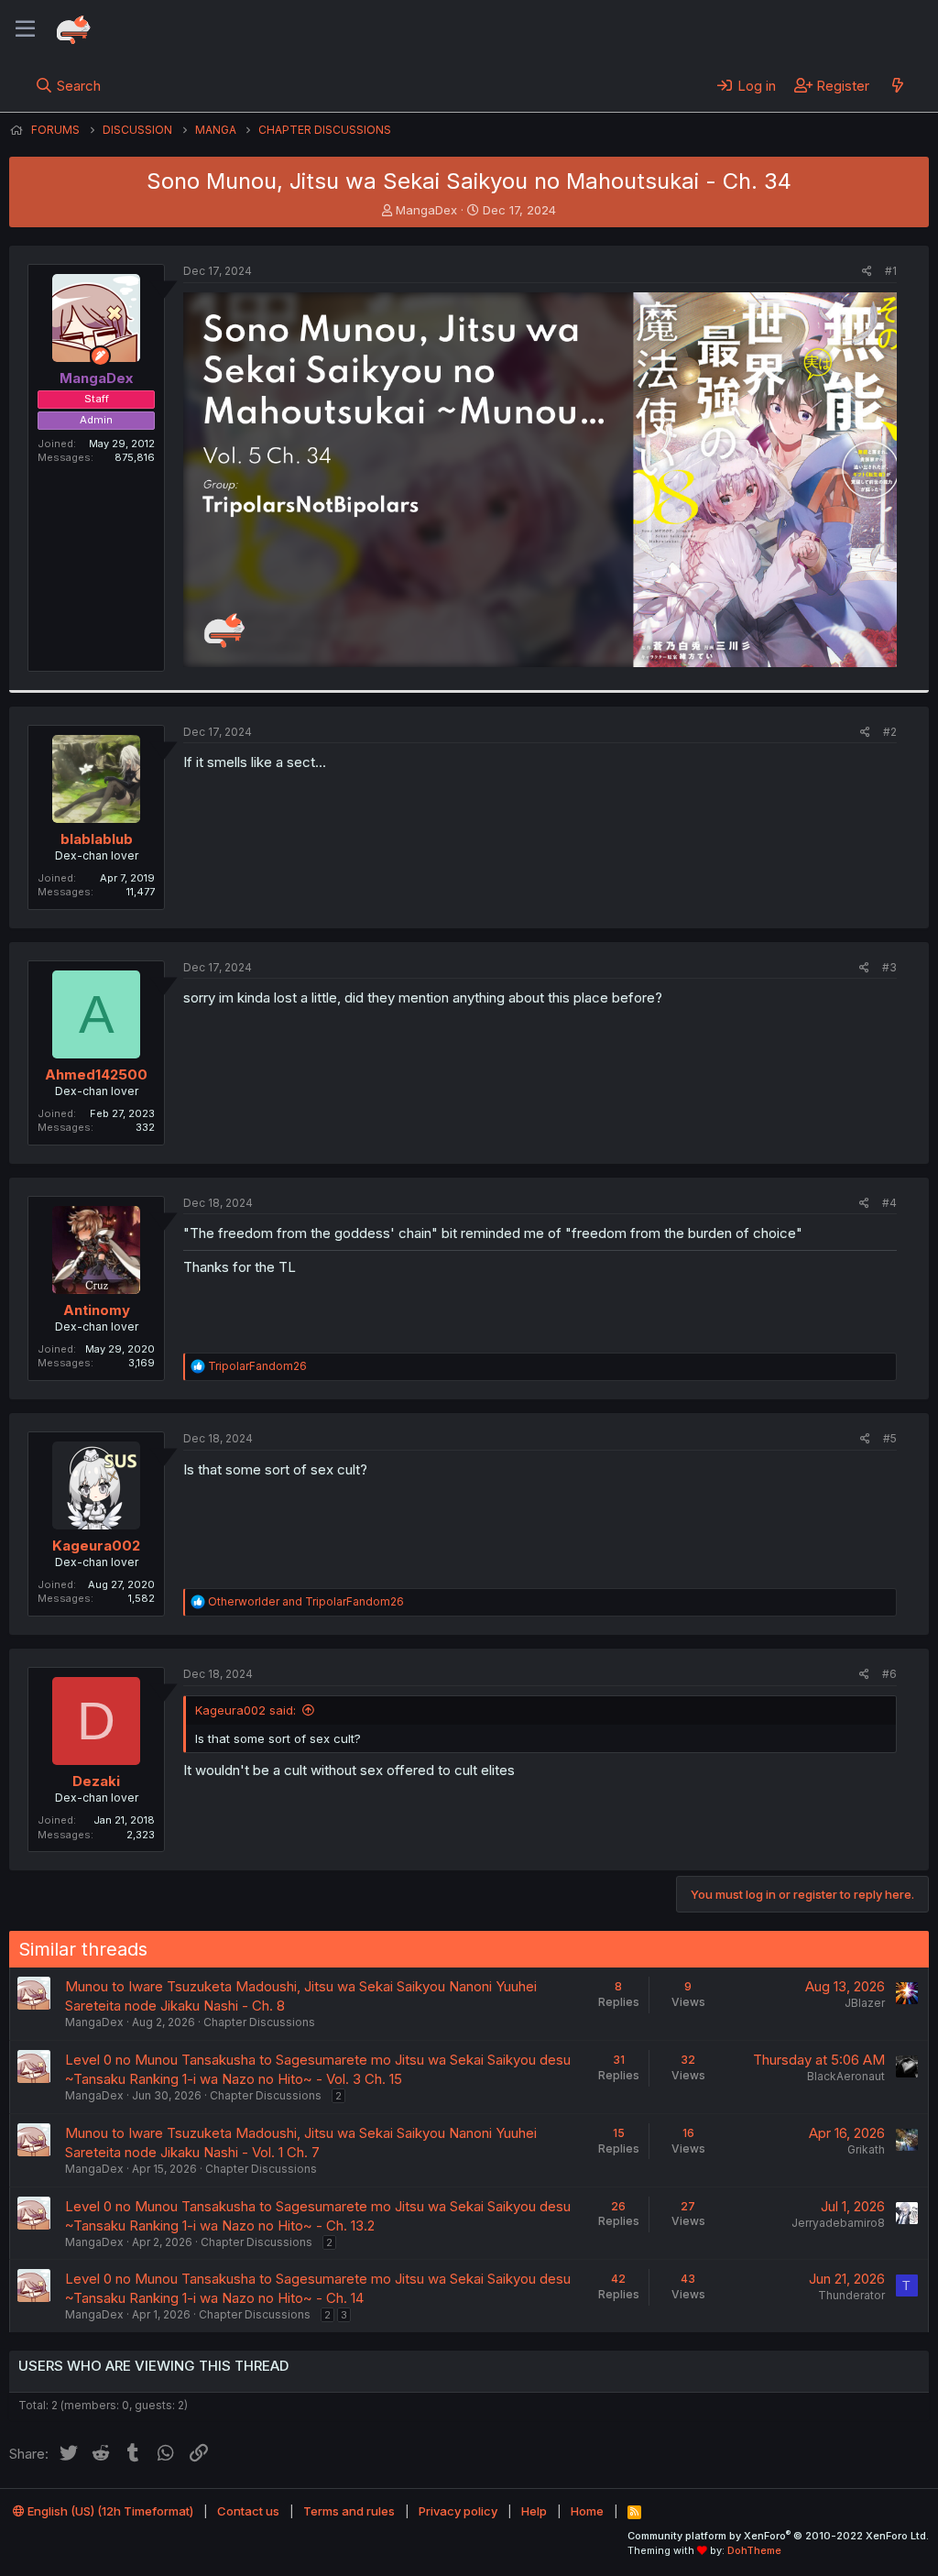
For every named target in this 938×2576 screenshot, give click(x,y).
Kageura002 (96, 1546)
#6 (889, 1674)
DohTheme (754, 2550)
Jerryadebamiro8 (838, 2223)
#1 (891, 271)
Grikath (866, 2149)
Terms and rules (349, 2511)
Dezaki (96, 1781)
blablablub (97, 839)
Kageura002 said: (245, 1710)
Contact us (248, 2511)
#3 (889, 967)
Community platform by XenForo (778, 2536)
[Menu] (25, 29)
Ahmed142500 (96, 1074)
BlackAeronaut (846, 2076)
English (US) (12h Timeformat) (109, 2511)
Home (587, 2511)
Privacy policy (458, 2511)
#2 (890, 732)
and (306, 1601)
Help (534, 2511)
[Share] (867, 272)
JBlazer (865, 2003)
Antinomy (97, 1310)
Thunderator (851, 2295)
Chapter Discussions (259, 2022)
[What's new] (897, 85)
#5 (890, 1438)
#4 (889, 1203)
